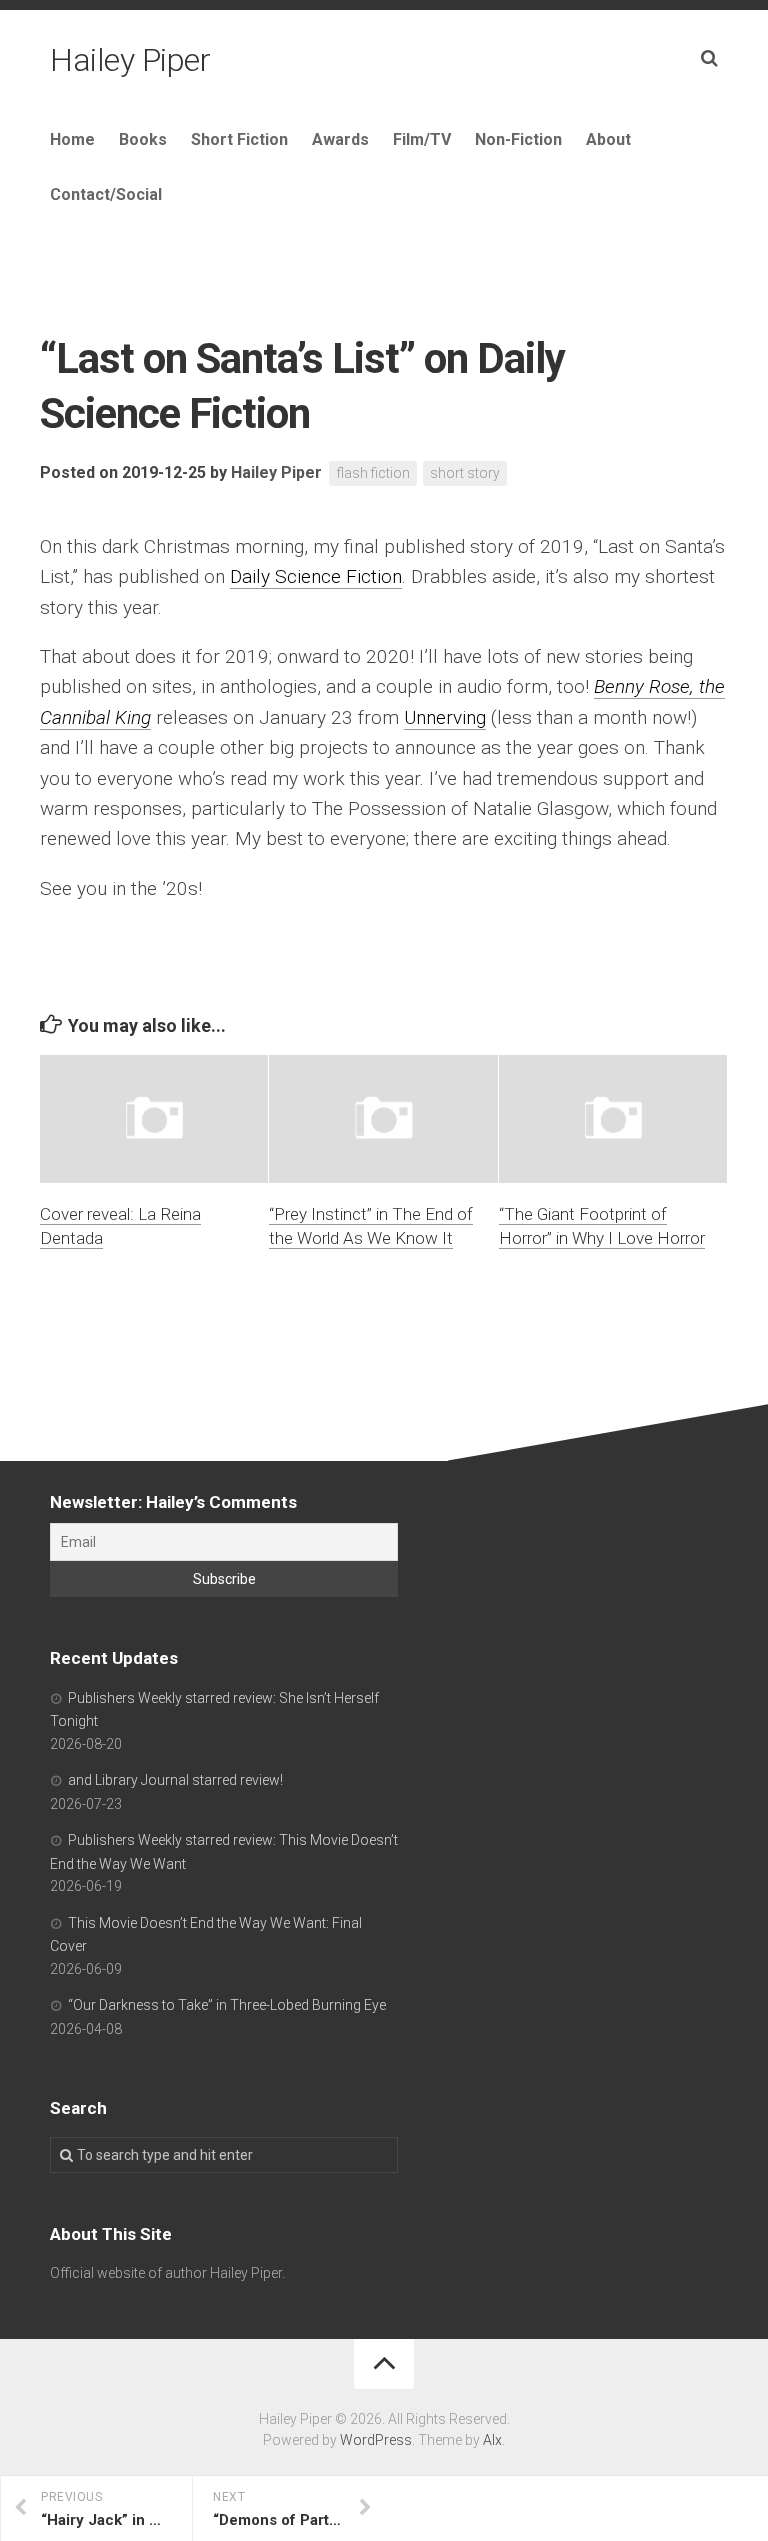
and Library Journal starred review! (175, 1780)
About (608, 139)
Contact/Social (106, 194)
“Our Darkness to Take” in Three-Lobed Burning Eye (227, 2005)
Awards (340, 139)
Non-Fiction (518, 139)
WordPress (376, 2440)
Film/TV (422, 139)
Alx (492, 2440)
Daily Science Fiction (316, 576)
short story (465, 473)
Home (72, 139)
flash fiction (373, 473)
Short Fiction (239, 139)
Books (143, 139)
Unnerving (445, 717)
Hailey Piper (130, 60)
